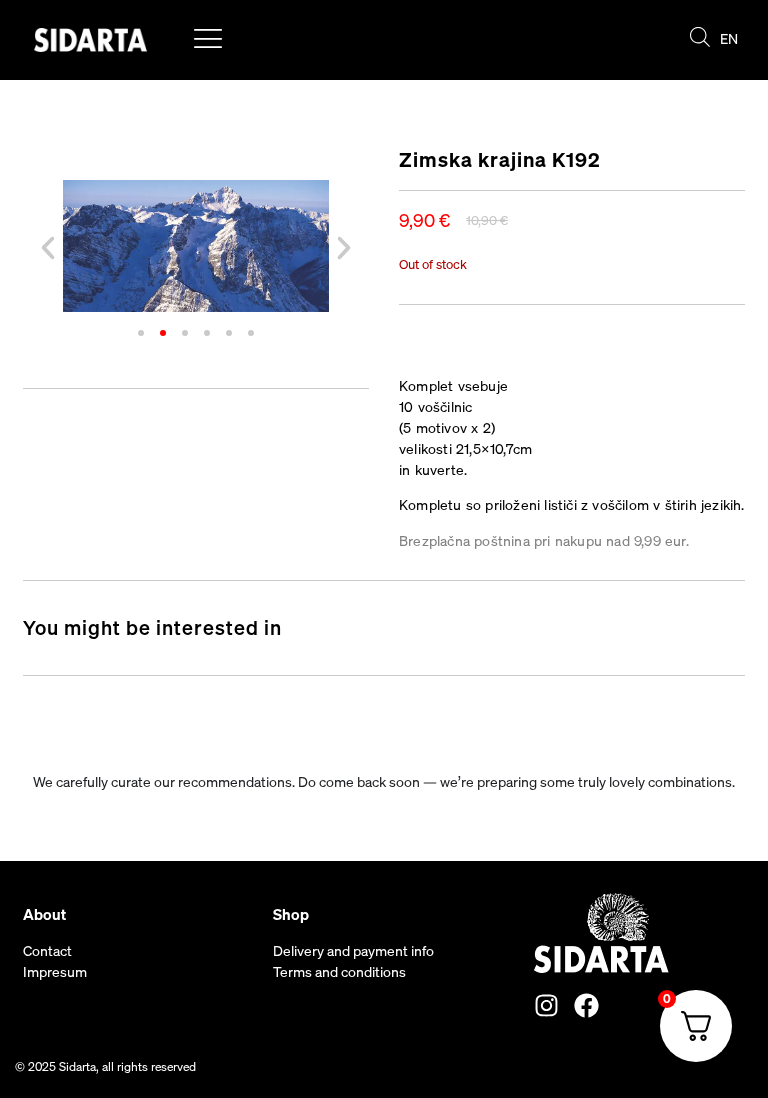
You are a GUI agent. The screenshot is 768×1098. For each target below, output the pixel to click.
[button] (48, 248)
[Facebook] (586, 1005)
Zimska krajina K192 (500, 159)
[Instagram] (546, 1005)
